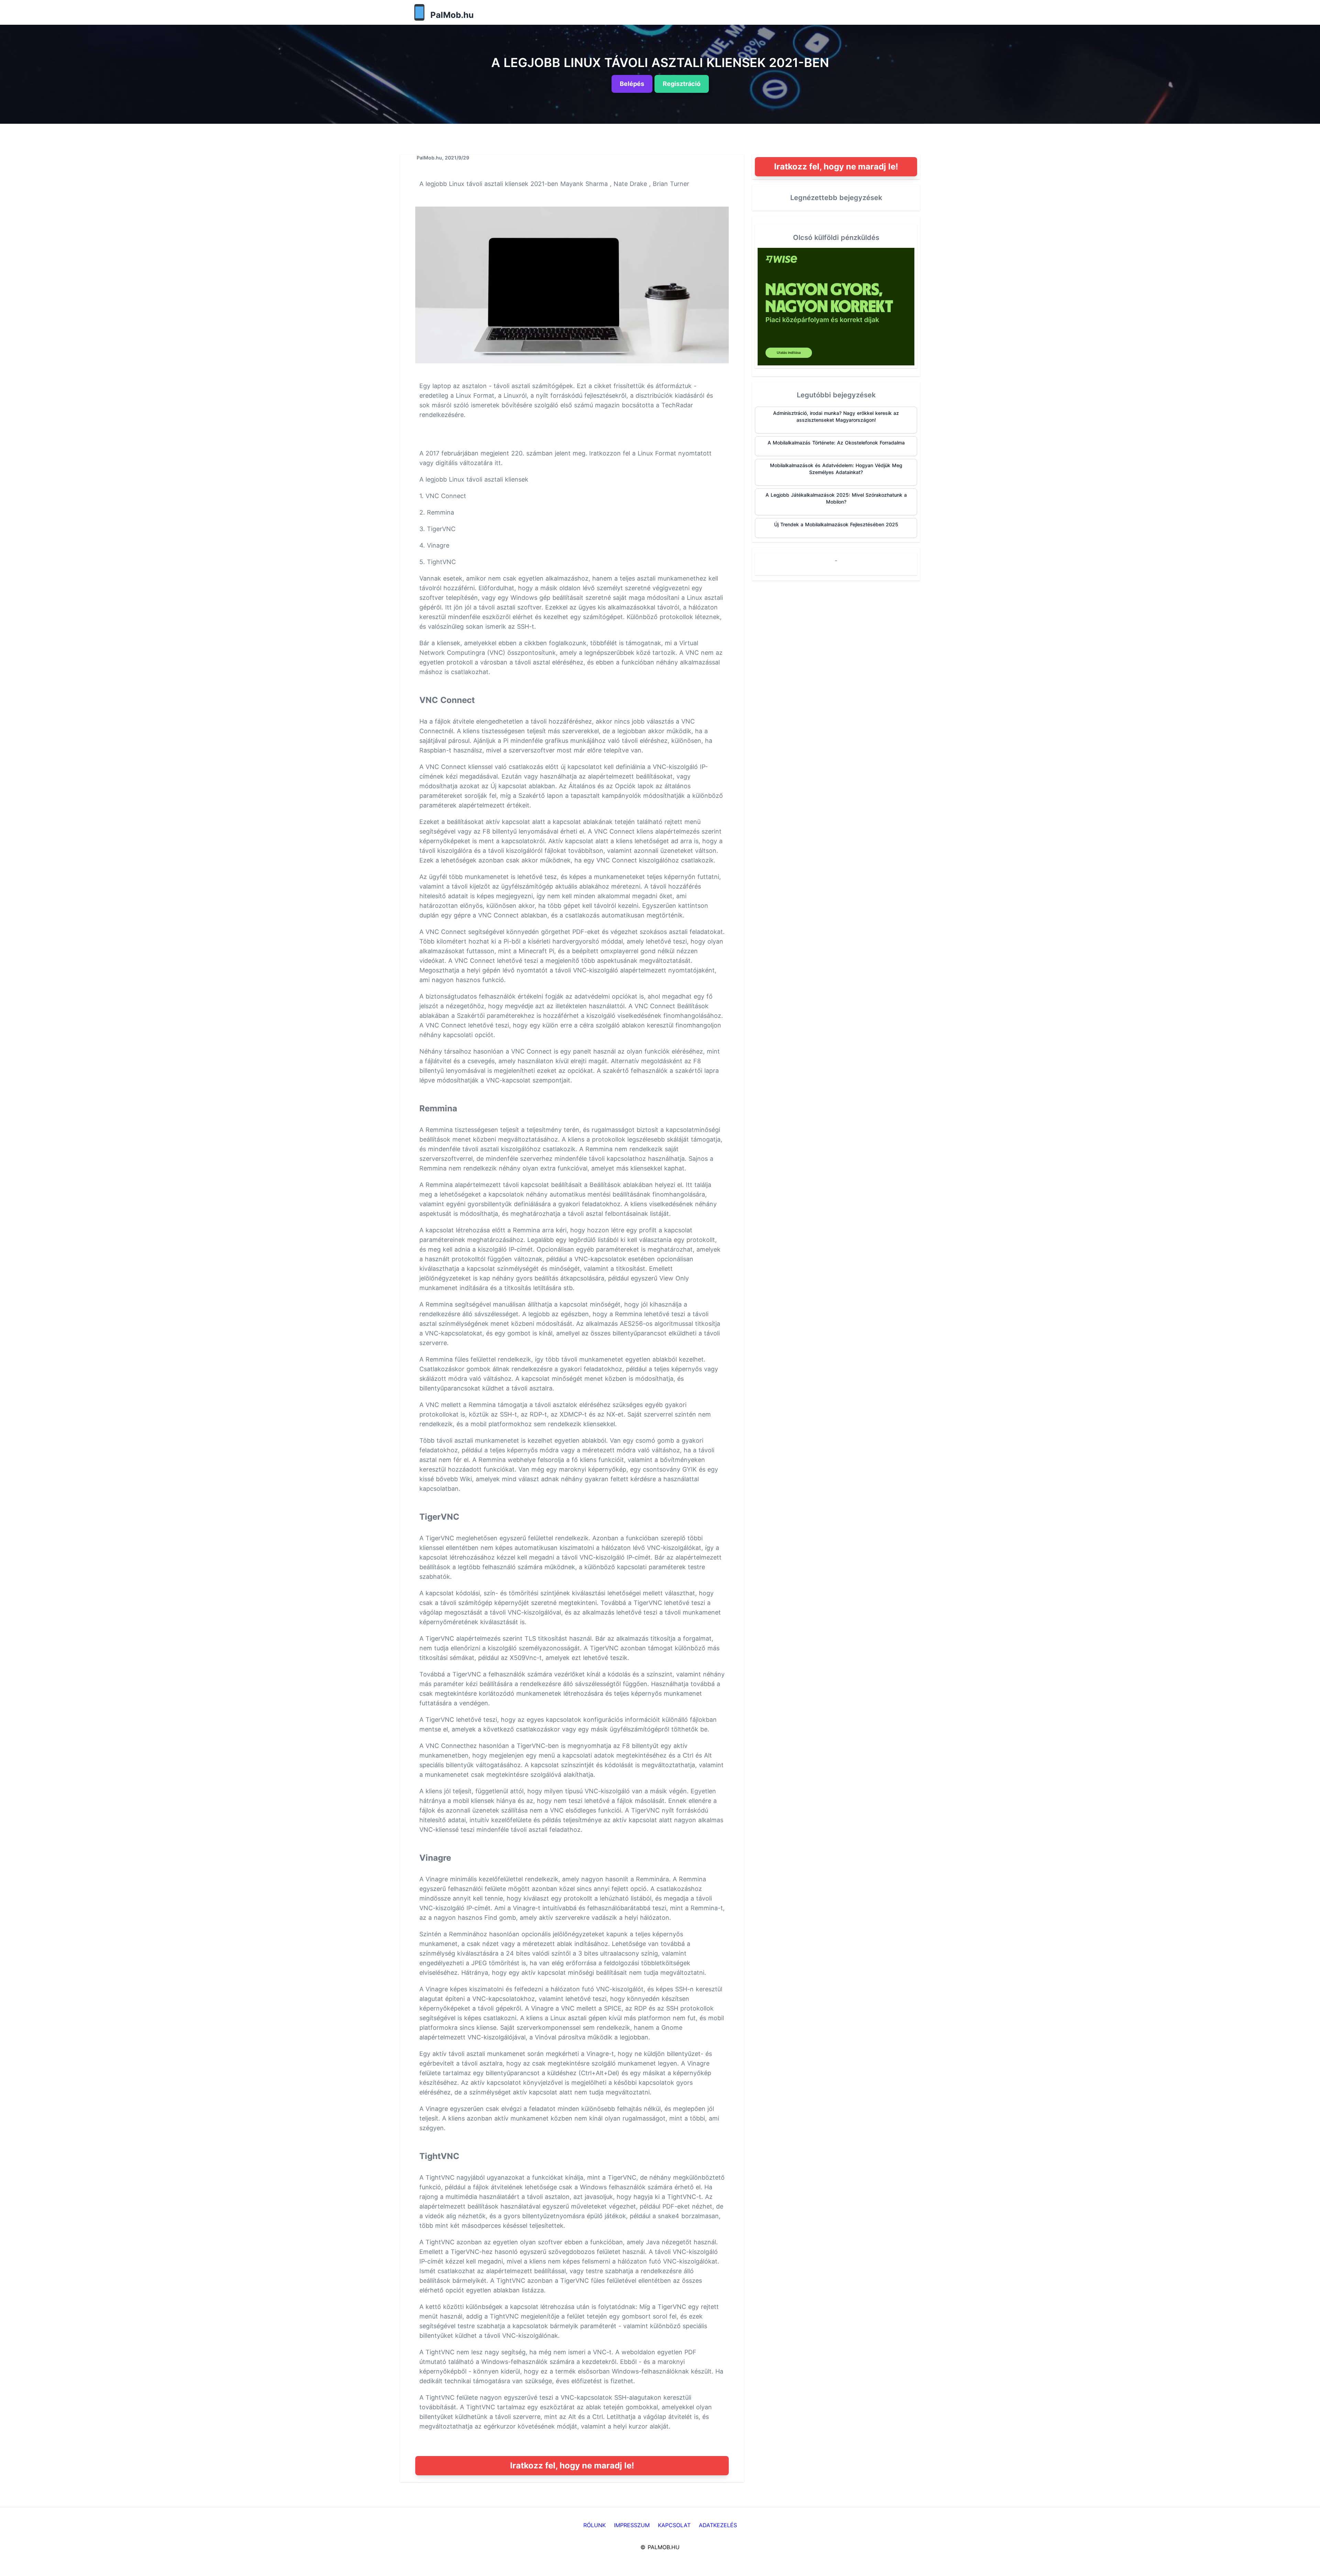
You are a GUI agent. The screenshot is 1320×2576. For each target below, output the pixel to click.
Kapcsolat (674, 2525)
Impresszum (632, 2525)
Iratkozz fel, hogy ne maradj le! (572, 2465)
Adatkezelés (718, 2525)
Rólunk (595, 2525)
